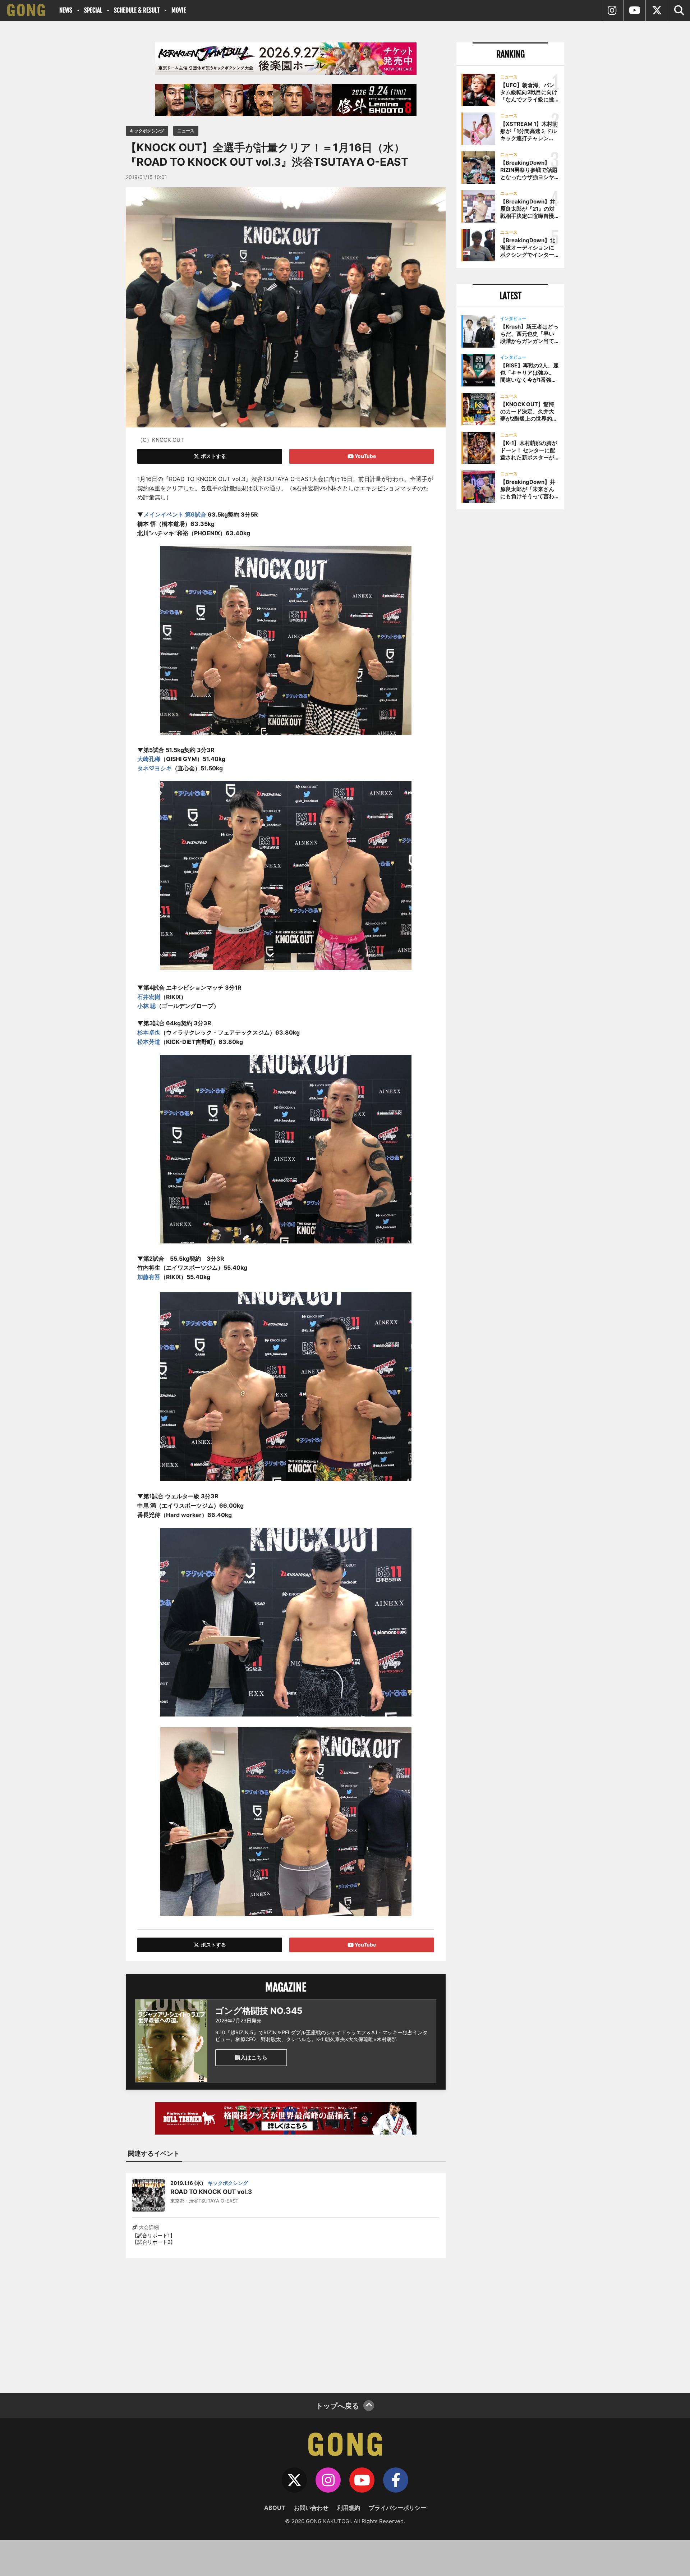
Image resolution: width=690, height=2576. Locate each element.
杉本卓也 (149, 1032)
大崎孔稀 (149, 759)
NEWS (66, 10)
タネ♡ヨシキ (155, 768)
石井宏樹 (149, 997)
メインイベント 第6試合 (175, 514)
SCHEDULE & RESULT (137, 10)
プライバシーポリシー (397, 2508)
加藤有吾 (149, 1277)
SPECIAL (93, 10)
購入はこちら (251, 2057)
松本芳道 (149, 1042)
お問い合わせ (311, 2508)
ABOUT (275, 2508)
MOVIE (179, 10)
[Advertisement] (286, 2321)
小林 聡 (147, 1006)
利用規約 (349, 2508)
